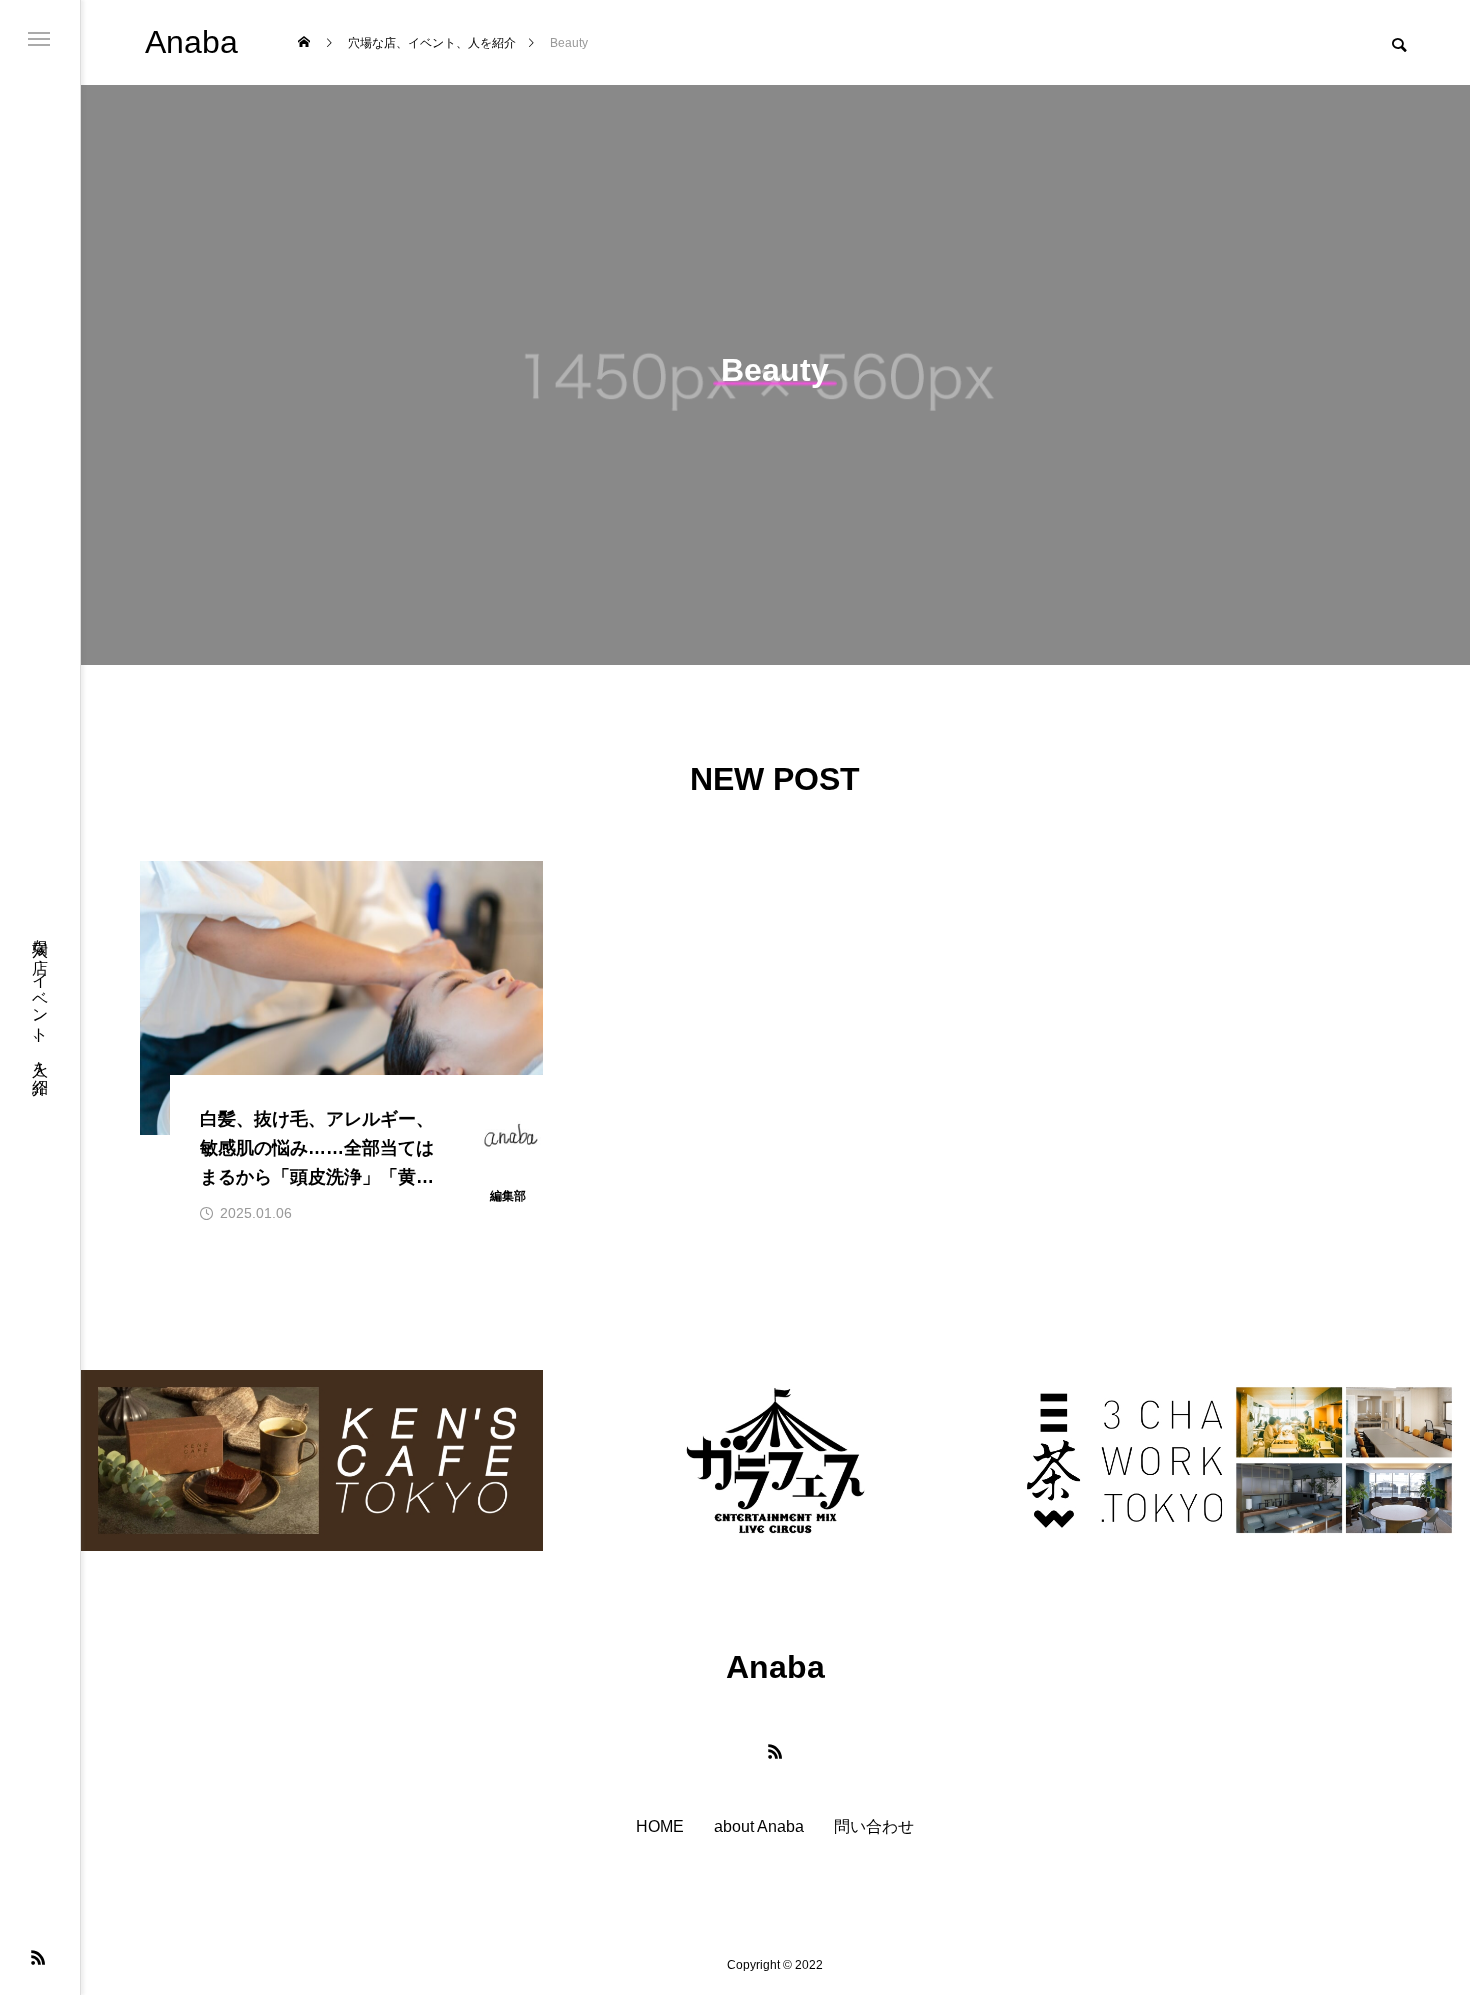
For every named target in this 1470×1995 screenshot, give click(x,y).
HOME (660, 1827)
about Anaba (759, 1827)
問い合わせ (874, 1827)
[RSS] (38, 1957)
